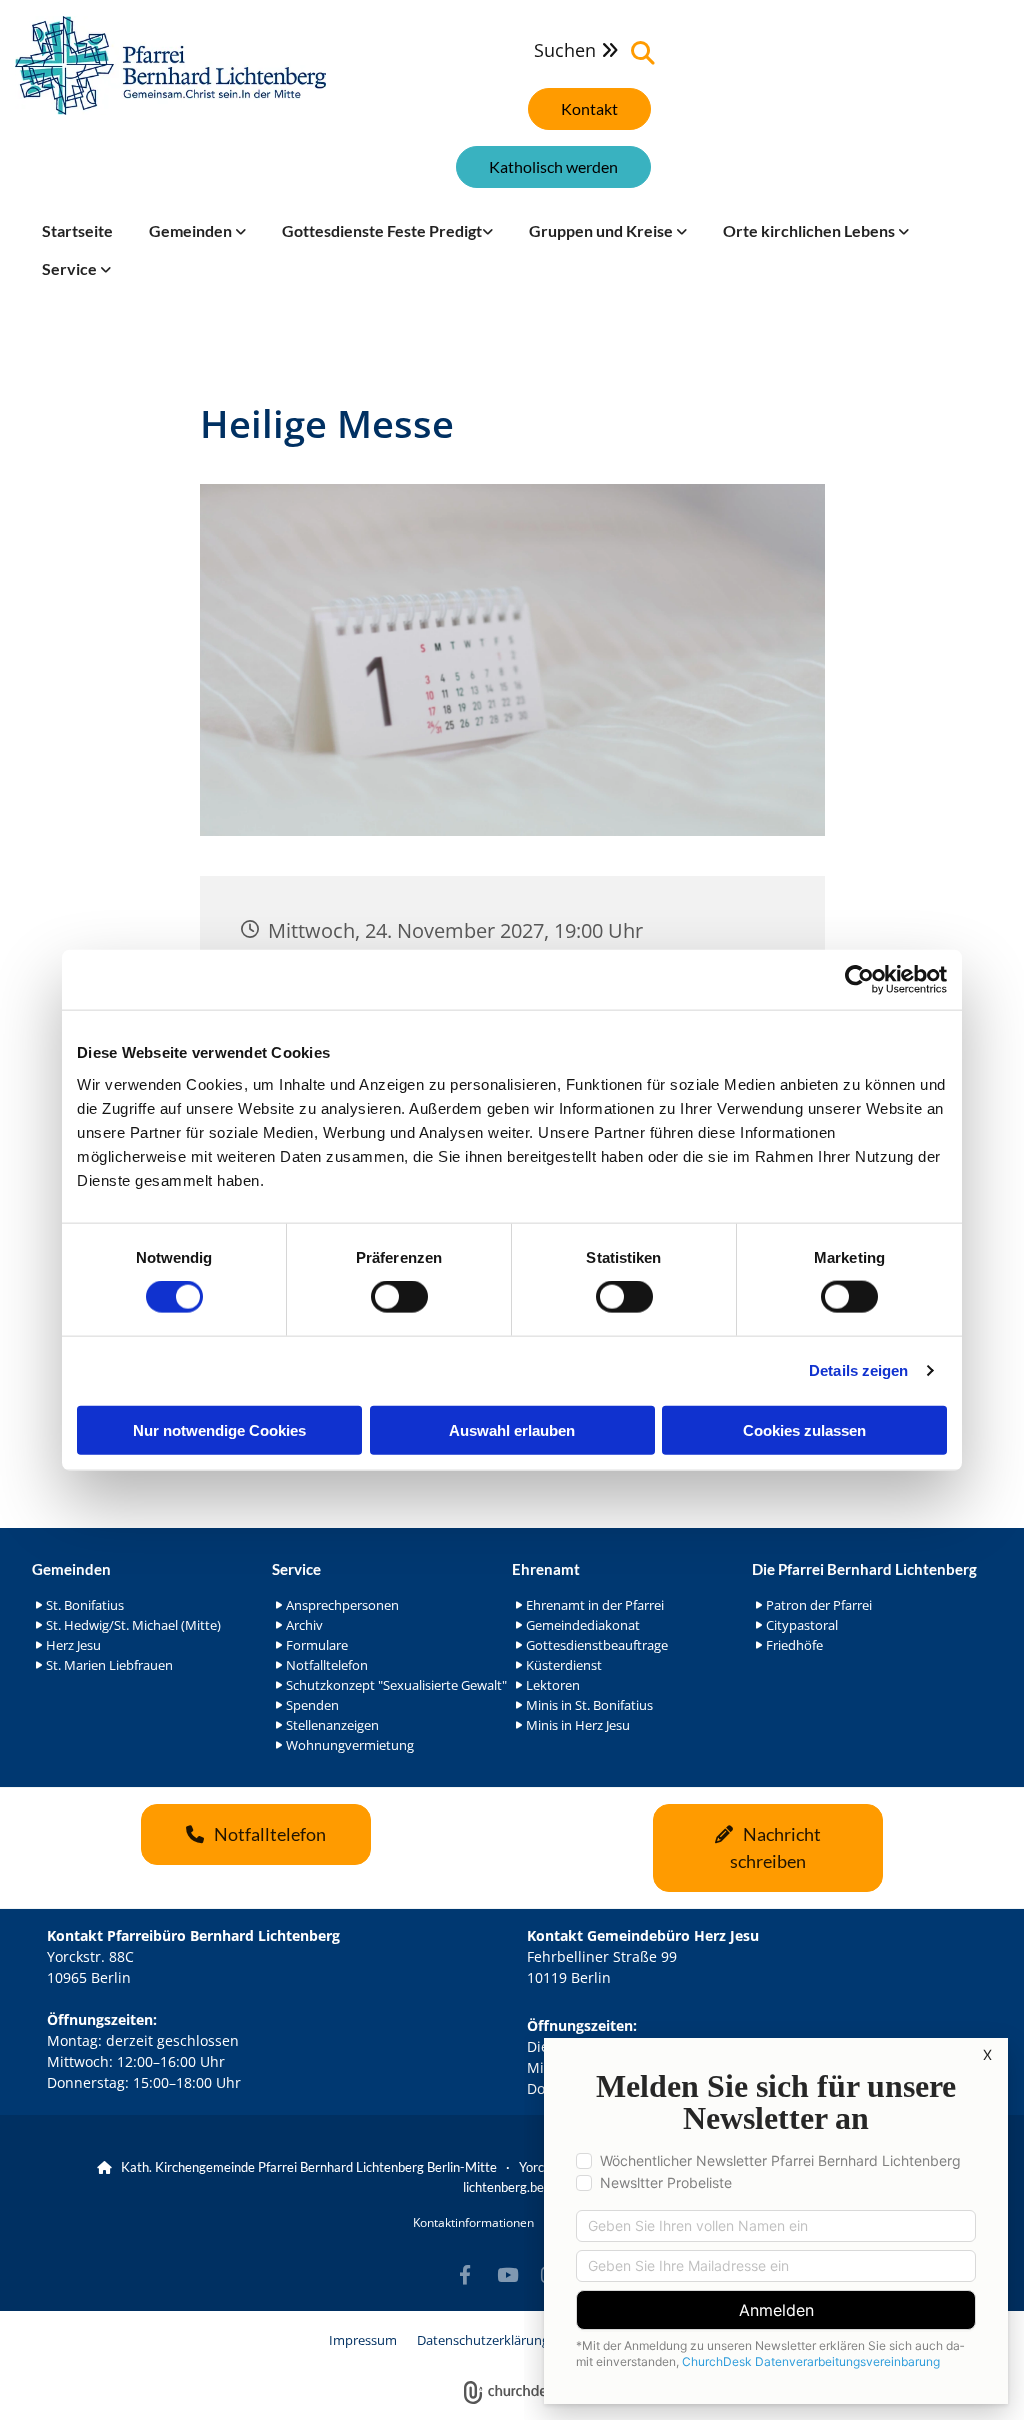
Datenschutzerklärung (483, 2340)
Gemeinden (192, 230)
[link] (197, 231)
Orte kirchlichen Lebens (810, 230)
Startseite (77, 230)
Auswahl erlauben (512, 1429)
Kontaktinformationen (473, 2222)
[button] (589, 109)
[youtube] (507, 2274)
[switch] (399, 1297)
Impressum (363, 2340)
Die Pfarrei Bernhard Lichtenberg (864, 1569)
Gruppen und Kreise (602, 230)
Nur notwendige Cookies (219, 1429)
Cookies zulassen (804, 1429)
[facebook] (465, 2274)
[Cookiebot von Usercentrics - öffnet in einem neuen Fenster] (859, 980)
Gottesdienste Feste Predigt (382, 230)
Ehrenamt (546, 1569)
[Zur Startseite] (170, 65)
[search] (643, 53)
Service (71, 268)
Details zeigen (858, 1370)
